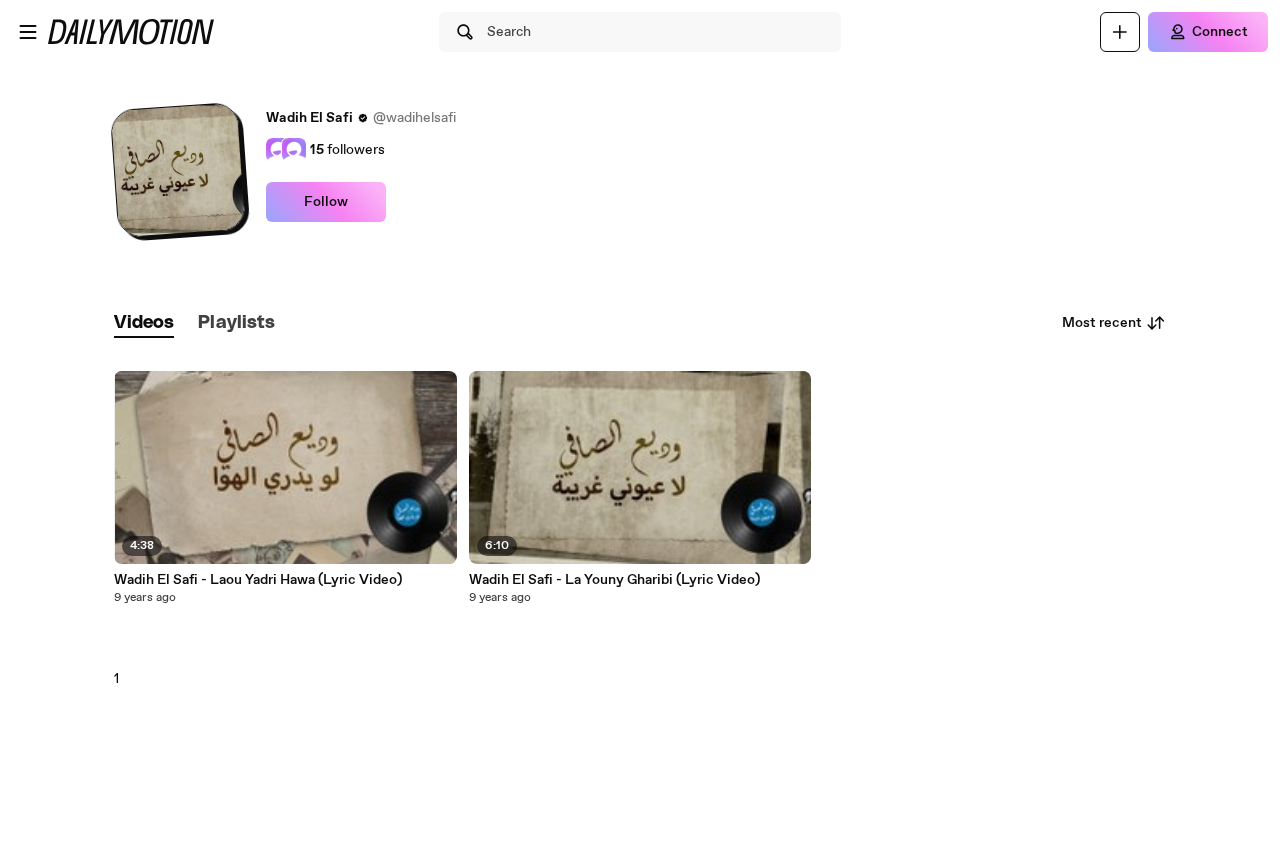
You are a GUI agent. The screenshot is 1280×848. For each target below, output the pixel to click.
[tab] (144, 323)
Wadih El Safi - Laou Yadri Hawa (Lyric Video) (258, 580)
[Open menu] (28, 32)
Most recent (1102, 323)
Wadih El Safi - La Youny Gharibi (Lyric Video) (614, 580)
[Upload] (1120, 32)
